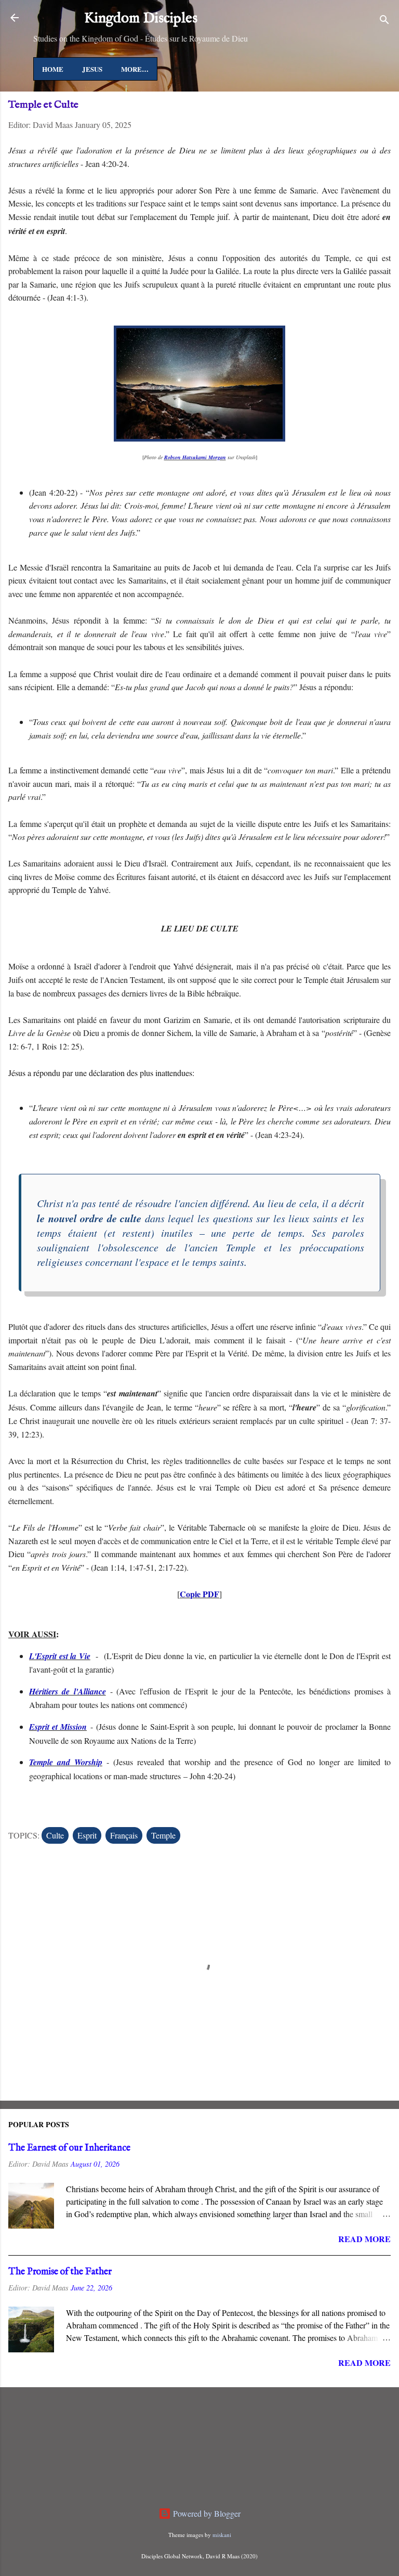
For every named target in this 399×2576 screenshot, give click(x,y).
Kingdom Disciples (141, 18)
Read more (364, 2239)
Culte (55, 1835)
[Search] (384, 21)
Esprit (87, 1835)
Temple (163, 1835)
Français (124, 1835)
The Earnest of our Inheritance (69, 2148)
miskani (222, 2535)
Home (53, 69)
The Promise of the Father (60, 2272)
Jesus (92, 69)
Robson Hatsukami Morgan (195, 457)
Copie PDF (199, 1594)
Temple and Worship (66, 1762)
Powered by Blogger (206, 2513)
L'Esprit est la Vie (60, 1656)
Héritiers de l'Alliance (68, 1691)
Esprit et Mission (58, 1727)
